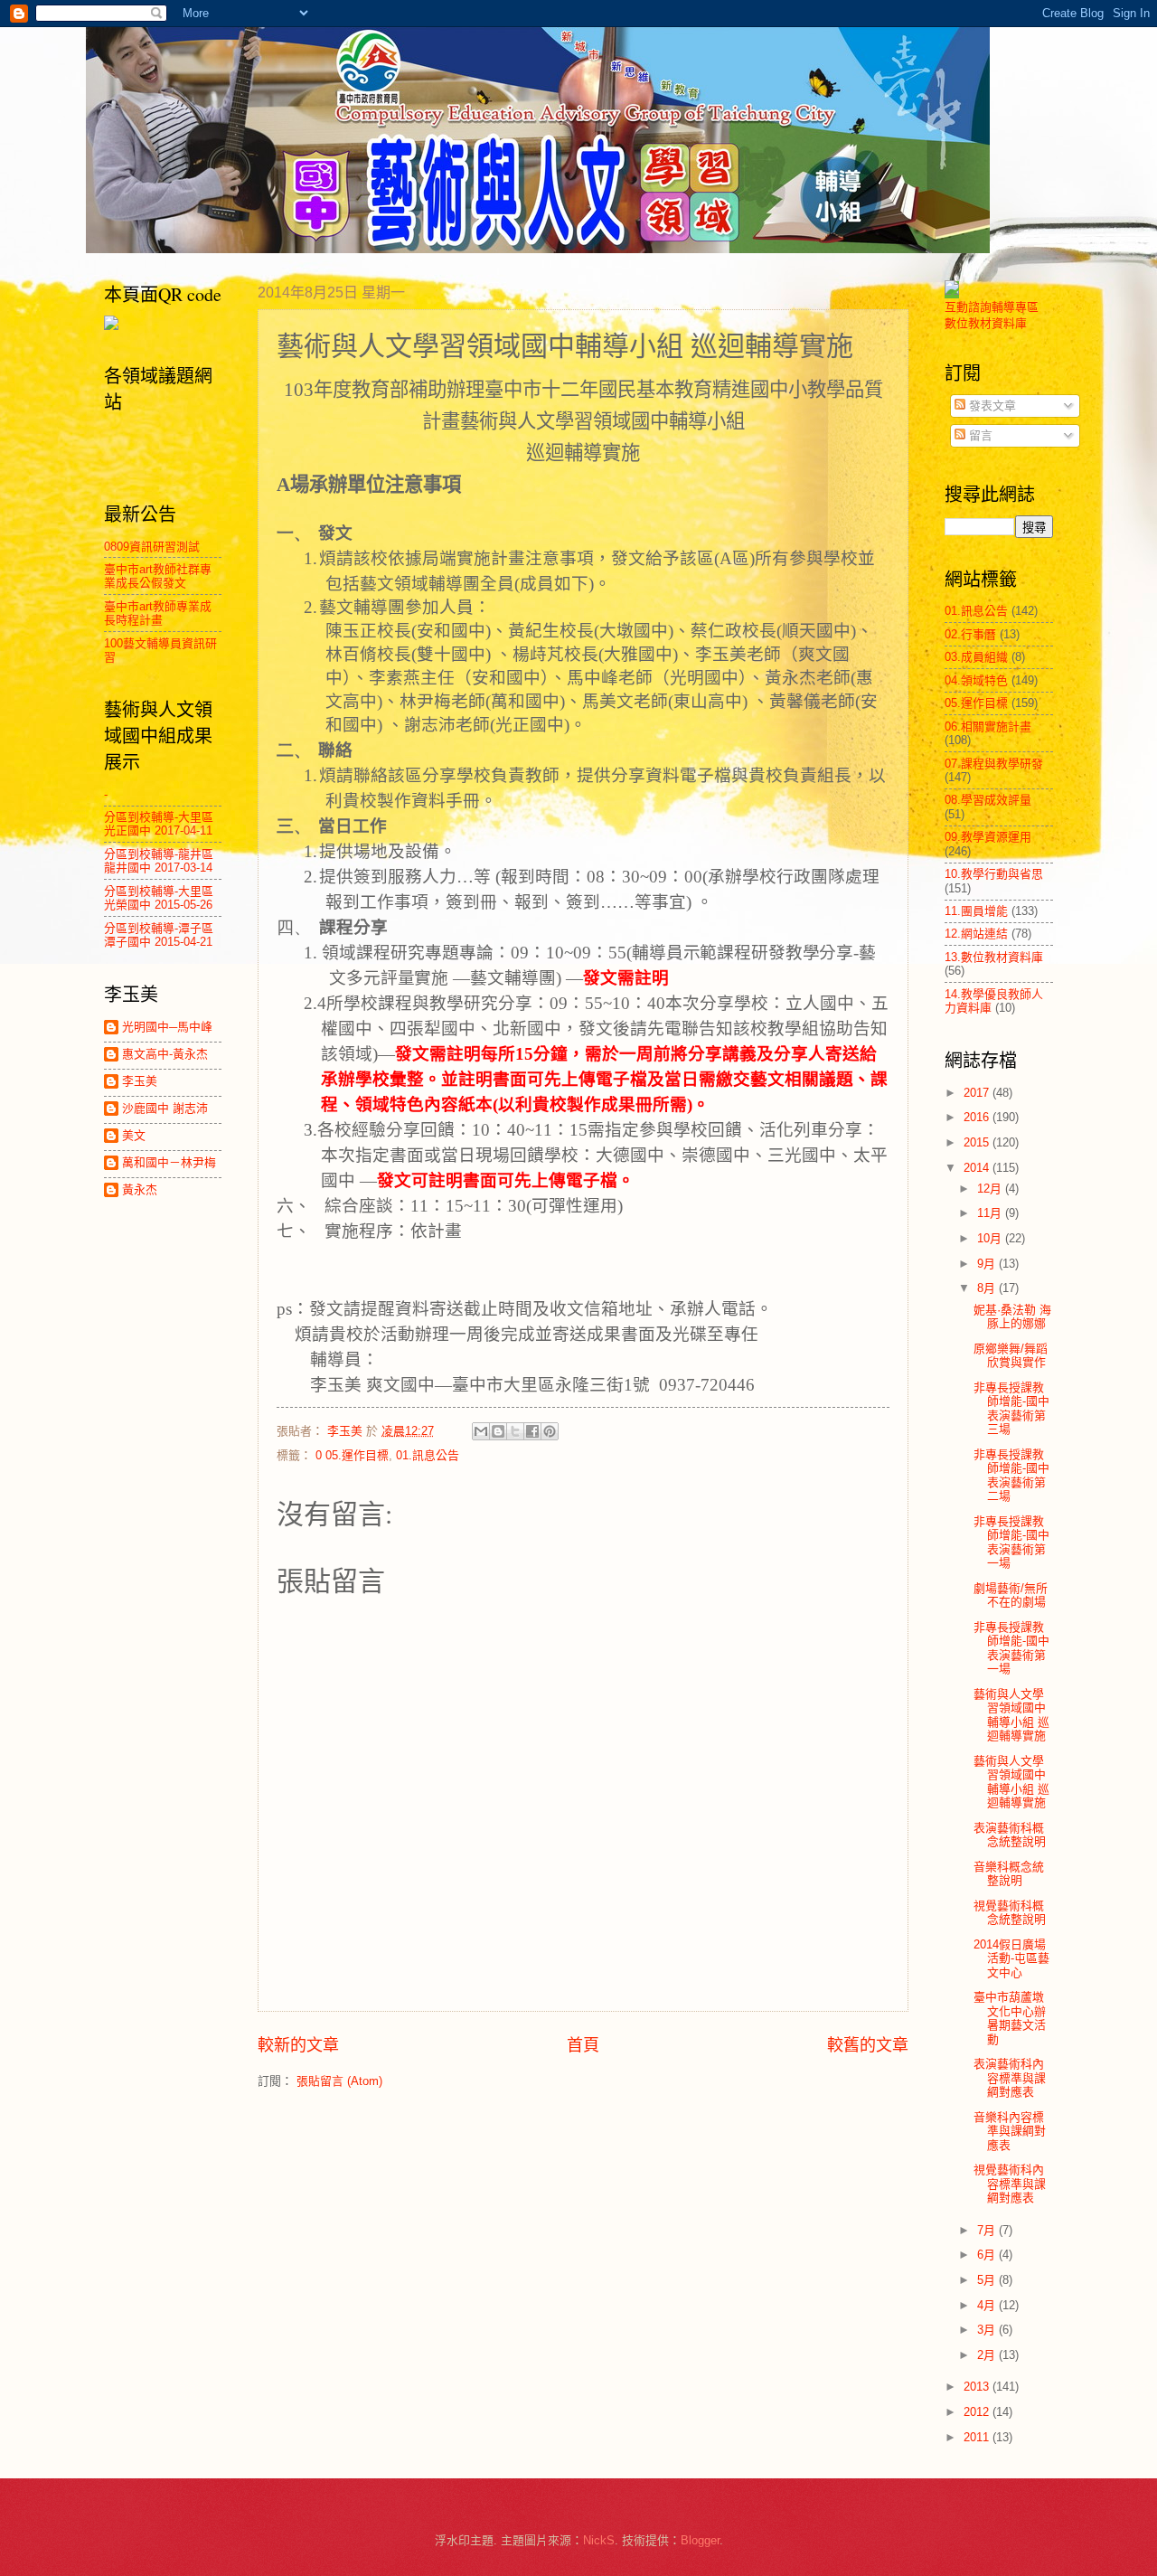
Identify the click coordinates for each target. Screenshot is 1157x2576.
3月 (988, 2330)
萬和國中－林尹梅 (169, 1162)
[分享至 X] (515, 1431)
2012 (978, 2412)
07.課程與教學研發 (994, 764)
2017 (978, 1093)
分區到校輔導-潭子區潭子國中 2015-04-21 (159, 935)
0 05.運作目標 (352, 1455)
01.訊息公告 (428, 1455)
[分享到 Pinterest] (550, 1431)
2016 (978, 1117)
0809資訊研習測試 (152, 547)
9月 (988, 1264)
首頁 (583, 2045)
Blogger (700, 2540)
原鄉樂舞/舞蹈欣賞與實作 (1011, 1355)
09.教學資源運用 (988, 837)
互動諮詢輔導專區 (992, 307)
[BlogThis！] (498, 1431)
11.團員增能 (976, 911)
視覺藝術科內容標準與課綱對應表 (1010, 2184)
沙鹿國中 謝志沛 (165, 1108)
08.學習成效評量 (988, 800)
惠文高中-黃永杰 (165, 1054)
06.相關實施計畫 (988, 727)
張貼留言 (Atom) (339, 2081)
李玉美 (140, 1081)
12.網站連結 (976, 934)
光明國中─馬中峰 (167, 1027)
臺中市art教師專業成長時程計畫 (158, 613)
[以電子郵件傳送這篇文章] (481, 1431)
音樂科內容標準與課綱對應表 (1010, 2131)
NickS (599, 2540)
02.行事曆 (970, 634)
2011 (978, 2437)
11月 (991, 1213)
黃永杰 (140, 1189)
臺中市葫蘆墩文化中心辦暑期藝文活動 (1010, 2018)
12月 (991, 1189)
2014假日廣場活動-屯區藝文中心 (1011, 1958)
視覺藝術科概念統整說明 (1010, 1912)
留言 (979, 435)
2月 (988, 2355)
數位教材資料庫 (986, 323)
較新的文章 (298, 2045)
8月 (988, 1288)
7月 (988, 2230)
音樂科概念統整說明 (1009, 1873)
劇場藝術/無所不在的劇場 (1011, 1595)
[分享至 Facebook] (532, 1431)
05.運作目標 (976, 703)
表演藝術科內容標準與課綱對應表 (1010, 2078)
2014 (978, 1168)
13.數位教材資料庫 (994, 957)
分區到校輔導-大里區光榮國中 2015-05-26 (159, 898)
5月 (988, 2280)
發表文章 (991, 406)
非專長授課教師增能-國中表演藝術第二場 (1011, 1475)
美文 (134, 1135)
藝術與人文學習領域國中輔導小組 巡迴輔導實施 (1011, 1715)
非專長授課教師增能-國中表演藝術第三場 (1011, 1408)
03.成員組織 (976, 657)
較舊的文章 (868, 2045)
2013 (978, 2387)
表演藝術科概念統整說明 (1010, 1835)
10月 (991, 1238)
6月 (988, 2255)
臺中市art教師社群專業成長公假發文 (158, 576)
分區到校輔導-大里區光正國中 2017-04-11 (159, 824)
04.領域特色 (976, 680)
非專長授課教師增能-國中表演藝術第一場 (1011, 1542)
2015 (978, 1142)
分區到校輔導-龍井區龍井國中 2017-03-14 (159, 861)
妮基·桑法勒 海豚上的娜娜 (1012, 1316)
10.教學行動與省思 (994, 874)
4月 (988, 2305)
